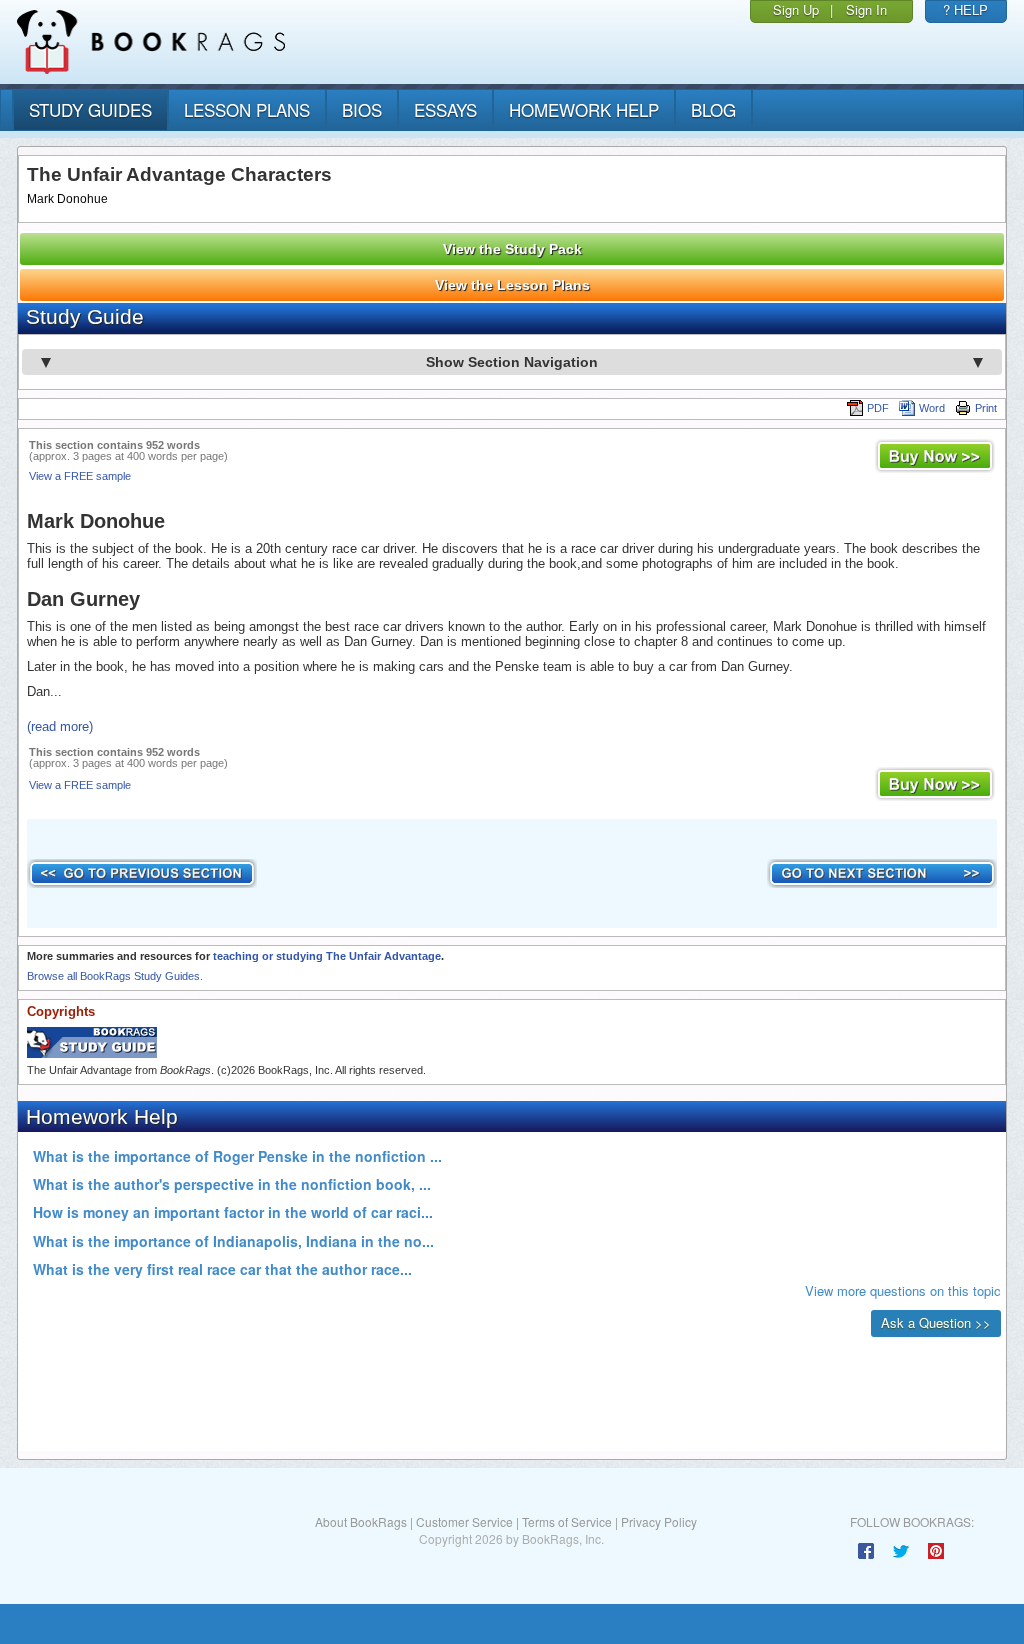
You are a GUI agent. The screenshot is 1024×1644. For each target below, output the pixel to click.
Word (932, 408)
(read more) (60, 726)
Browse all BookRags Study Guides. (115, 976)
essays (445, 109)
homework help (584, 109)
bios (362, 109)
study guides (90, 109)
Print (986, 408)
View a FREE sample (80, 476)
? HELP (965, 9)
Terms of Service (567, 1521)
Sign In (866, 9)
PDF (878, 408)
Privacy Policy (659, 1521)
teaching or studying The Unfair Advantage (327, 956)
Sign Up (796, 9)
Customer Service (464, 1521)
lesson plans (247, 109)
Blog (713, 109)
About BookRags (361, 1521)
